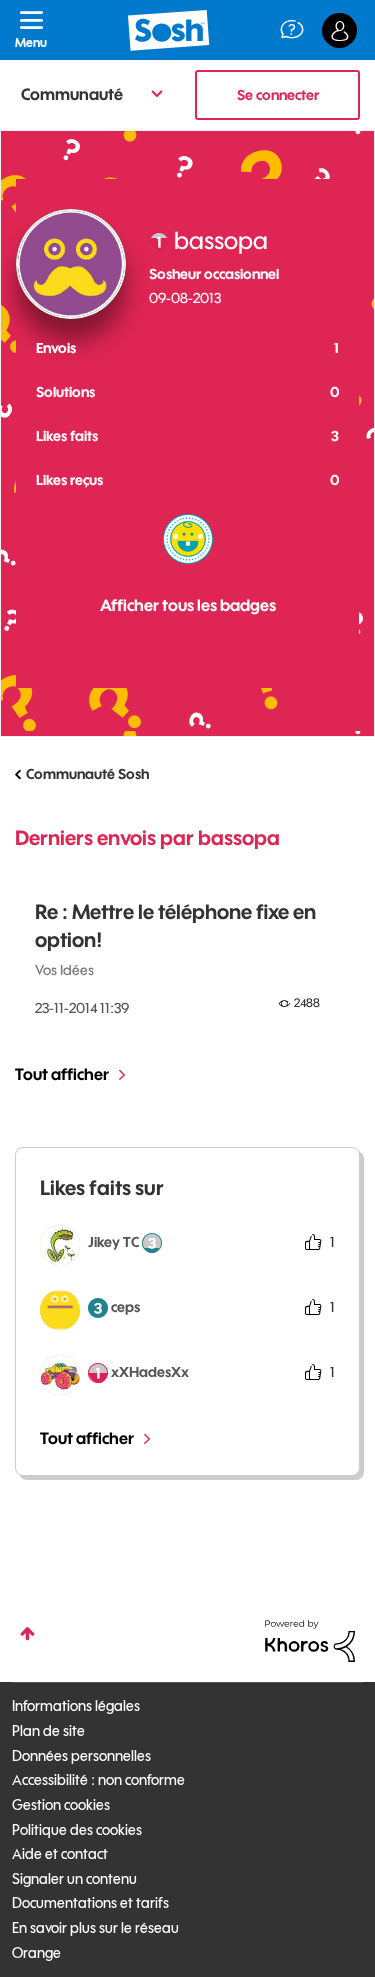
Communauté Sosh (87, 774)
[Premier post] (188, 539)
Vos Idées (64, 970)
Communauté (72, 94)
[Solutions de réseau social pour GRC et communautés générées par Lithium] (310, 1640)
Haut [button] (27, 1633)
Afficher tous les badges (188, 605)
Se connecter (278, 95)
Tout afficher (62, 1074)
